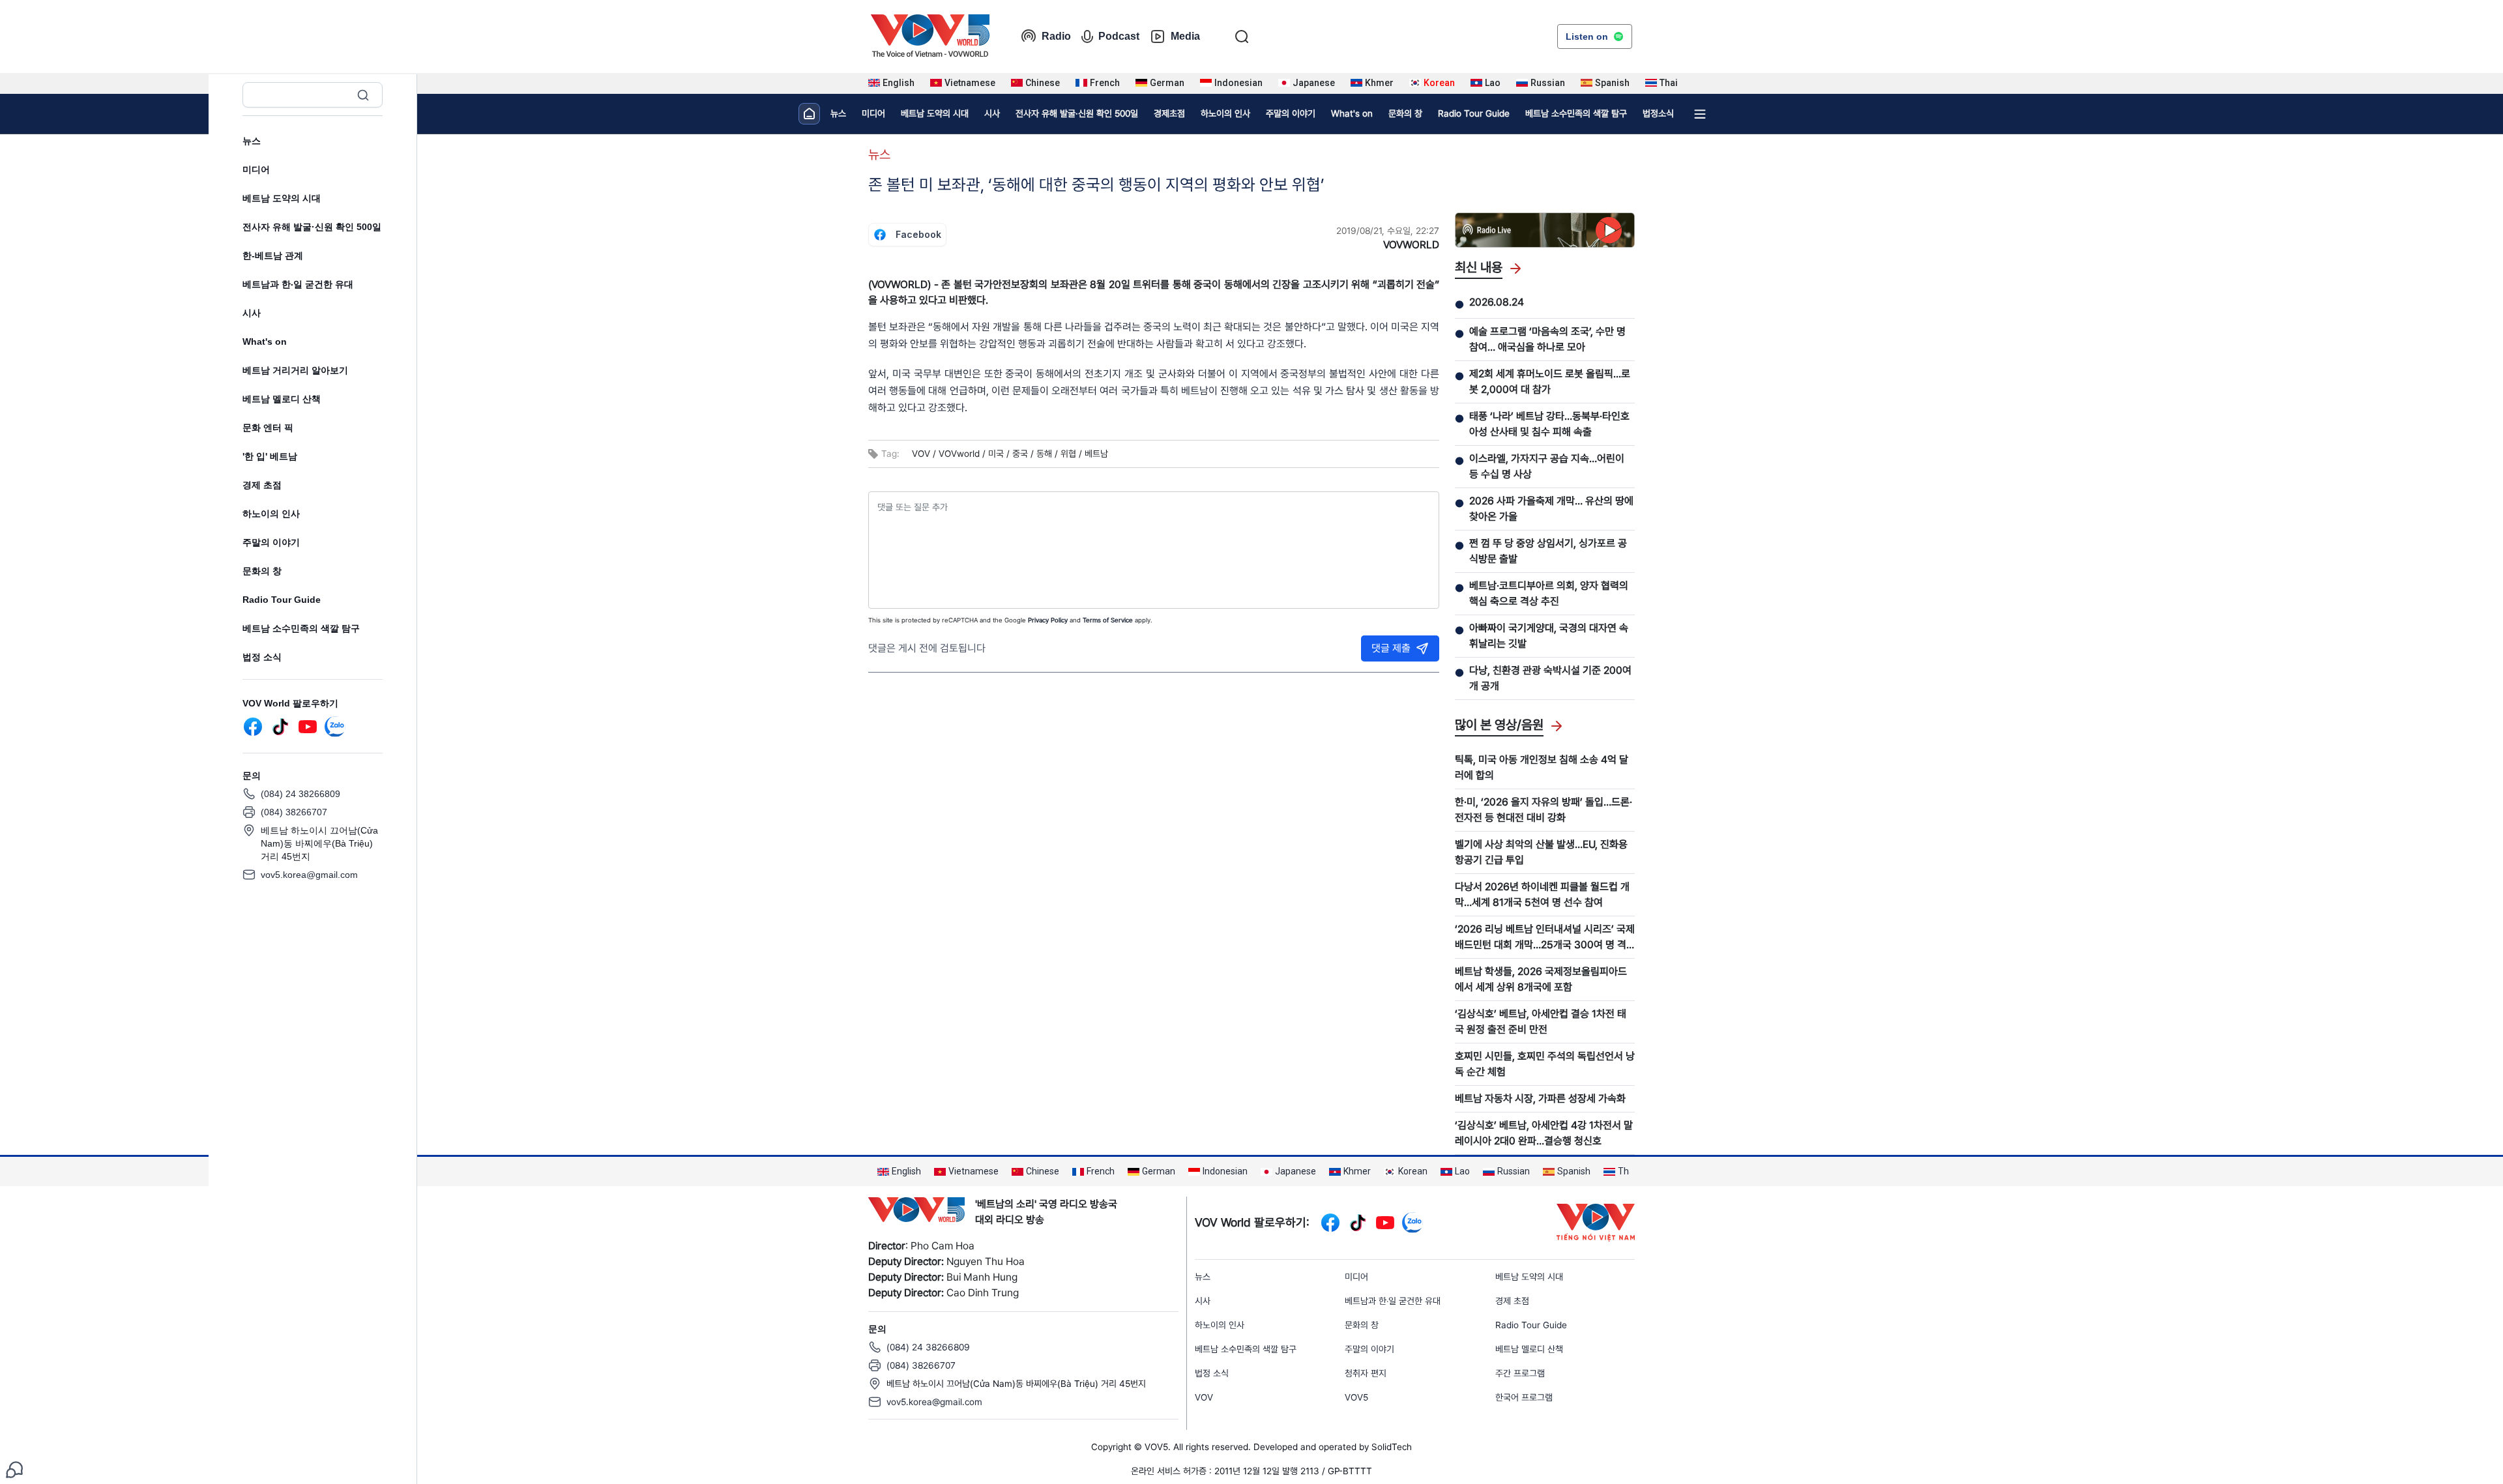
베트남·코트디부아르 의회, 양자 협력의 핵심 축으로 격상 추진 (1549, 593)
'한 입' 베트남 (270, 456)
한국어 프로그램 (1524, 1397)
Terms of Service (1108, 620)
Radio (1056, 36)
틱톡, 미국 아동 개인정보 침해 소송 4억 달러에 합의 (1542, 767)
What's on (265, 342)
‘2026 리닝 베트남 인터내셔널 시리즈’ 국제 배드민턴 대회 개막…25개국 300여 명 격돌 (1545, 938)
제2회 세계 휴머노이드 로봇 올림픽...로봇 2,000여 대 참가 (1550, 382)
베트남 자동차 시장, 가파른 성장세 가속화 (1540, 1098)
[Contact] (14, 1469)
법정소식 (1658, 113)
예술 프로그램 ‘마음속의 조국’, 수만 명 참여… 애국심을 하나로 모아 (1547, 339)
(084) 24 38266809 (300, 794)
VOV (1204, 1397)
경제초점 (1169, 113)
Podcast (1119, 36)
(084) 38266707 (294, 812)
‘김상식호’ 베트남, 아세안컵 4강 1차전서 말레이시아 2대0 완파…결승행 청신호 (1544, 1133)
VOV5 (1356, 1397)
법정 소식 (262, 657)
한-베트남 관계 (273, 255)
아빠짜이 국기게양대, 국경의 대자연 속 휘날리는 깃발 (1549, 636)
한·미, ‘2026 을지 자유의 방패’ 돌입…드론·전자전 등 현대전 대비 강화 (1544, 810)
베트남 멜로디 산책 (282, 399)
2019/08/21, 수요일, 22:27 (1388, 231)
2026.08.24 (1497, 302)
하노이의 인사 (271, 514)
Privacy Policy (1048, 620)
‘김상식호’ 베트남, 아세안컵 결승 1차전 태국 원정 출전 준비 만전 (1541, 1022)
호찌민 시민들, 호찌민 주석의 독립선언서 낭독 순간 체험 (1545, 1064)
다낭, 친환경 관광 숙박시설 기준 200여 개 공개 (1550, 678)
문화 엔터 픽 (268, 428)
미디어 (256, 169)
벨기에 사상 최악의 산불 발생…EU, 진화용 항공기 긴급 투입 (1541, 852)
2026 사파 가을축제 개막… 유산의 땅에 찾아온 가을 (1551, 509)
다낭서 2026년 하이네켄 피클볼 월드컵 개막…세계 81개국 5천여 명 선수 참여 (1542, 895)
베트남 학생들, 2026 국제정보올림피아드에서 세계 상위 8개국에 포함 (1541, 979)
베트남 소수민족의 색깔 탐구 (301, 628)
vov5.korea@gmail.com (309, 875)
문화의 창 (262, 571)
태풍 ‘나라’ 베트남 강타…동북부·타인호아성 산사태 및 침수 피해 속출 (1549, 424)
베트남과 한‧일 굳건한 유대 (298, 284)
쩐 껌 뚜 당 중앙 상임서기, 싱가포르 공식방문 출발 (1548, 551)
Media (1185, 36)
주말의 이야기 (271, 542)
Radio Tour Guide (282, 600)
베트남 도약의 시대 (282, 198)
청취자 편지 (1366, 1373)
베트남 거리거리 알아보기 (295, 370)
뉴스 (252, 141)
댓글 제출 (1391, 648)
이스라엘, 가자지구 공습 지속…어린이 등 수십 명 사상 (1547, 466)
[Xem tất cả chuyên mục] (1700, 114)
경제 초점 (262, 485)
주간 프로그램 (1520, 1373)
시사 (252, 313)
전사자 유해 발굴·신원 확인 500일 (312, 227)
